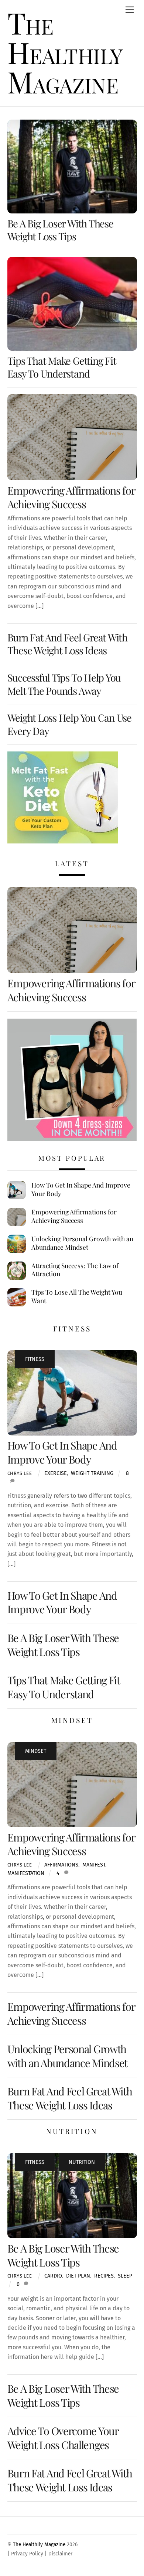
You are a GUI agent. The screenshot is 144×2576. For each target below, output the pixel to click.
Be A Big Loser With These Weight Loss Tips (60, 230)
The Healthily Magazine (39, 2545)
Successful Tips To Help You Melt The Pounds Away (64, 684)
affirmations (61, 1865)
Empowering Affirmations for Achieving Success (71, 497)
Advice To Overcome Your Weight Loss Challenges (63, 2437)
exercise (56, 1473)
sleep (125, 2276)
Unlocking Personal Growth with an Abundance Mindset (82, 1243)
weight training (92, 1473)
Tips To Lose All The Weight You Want (77, 1296)
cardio (53, 2276)
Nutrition (82, 2162)
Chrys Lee (20, 1473)
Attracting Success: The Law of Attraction (75, 1270)
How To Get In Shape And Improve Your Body (81, 1189)
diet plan (78, 2276)
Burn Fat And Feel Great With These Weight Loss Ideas (68, 644)
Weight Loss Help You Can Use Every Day (70, 724)
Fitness (35, 1359)
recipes (104, 2276)
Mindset (36, 1751)
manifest (94, 1865)
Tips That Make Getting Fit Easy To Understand (62, 367)
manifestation (26, 1873)
